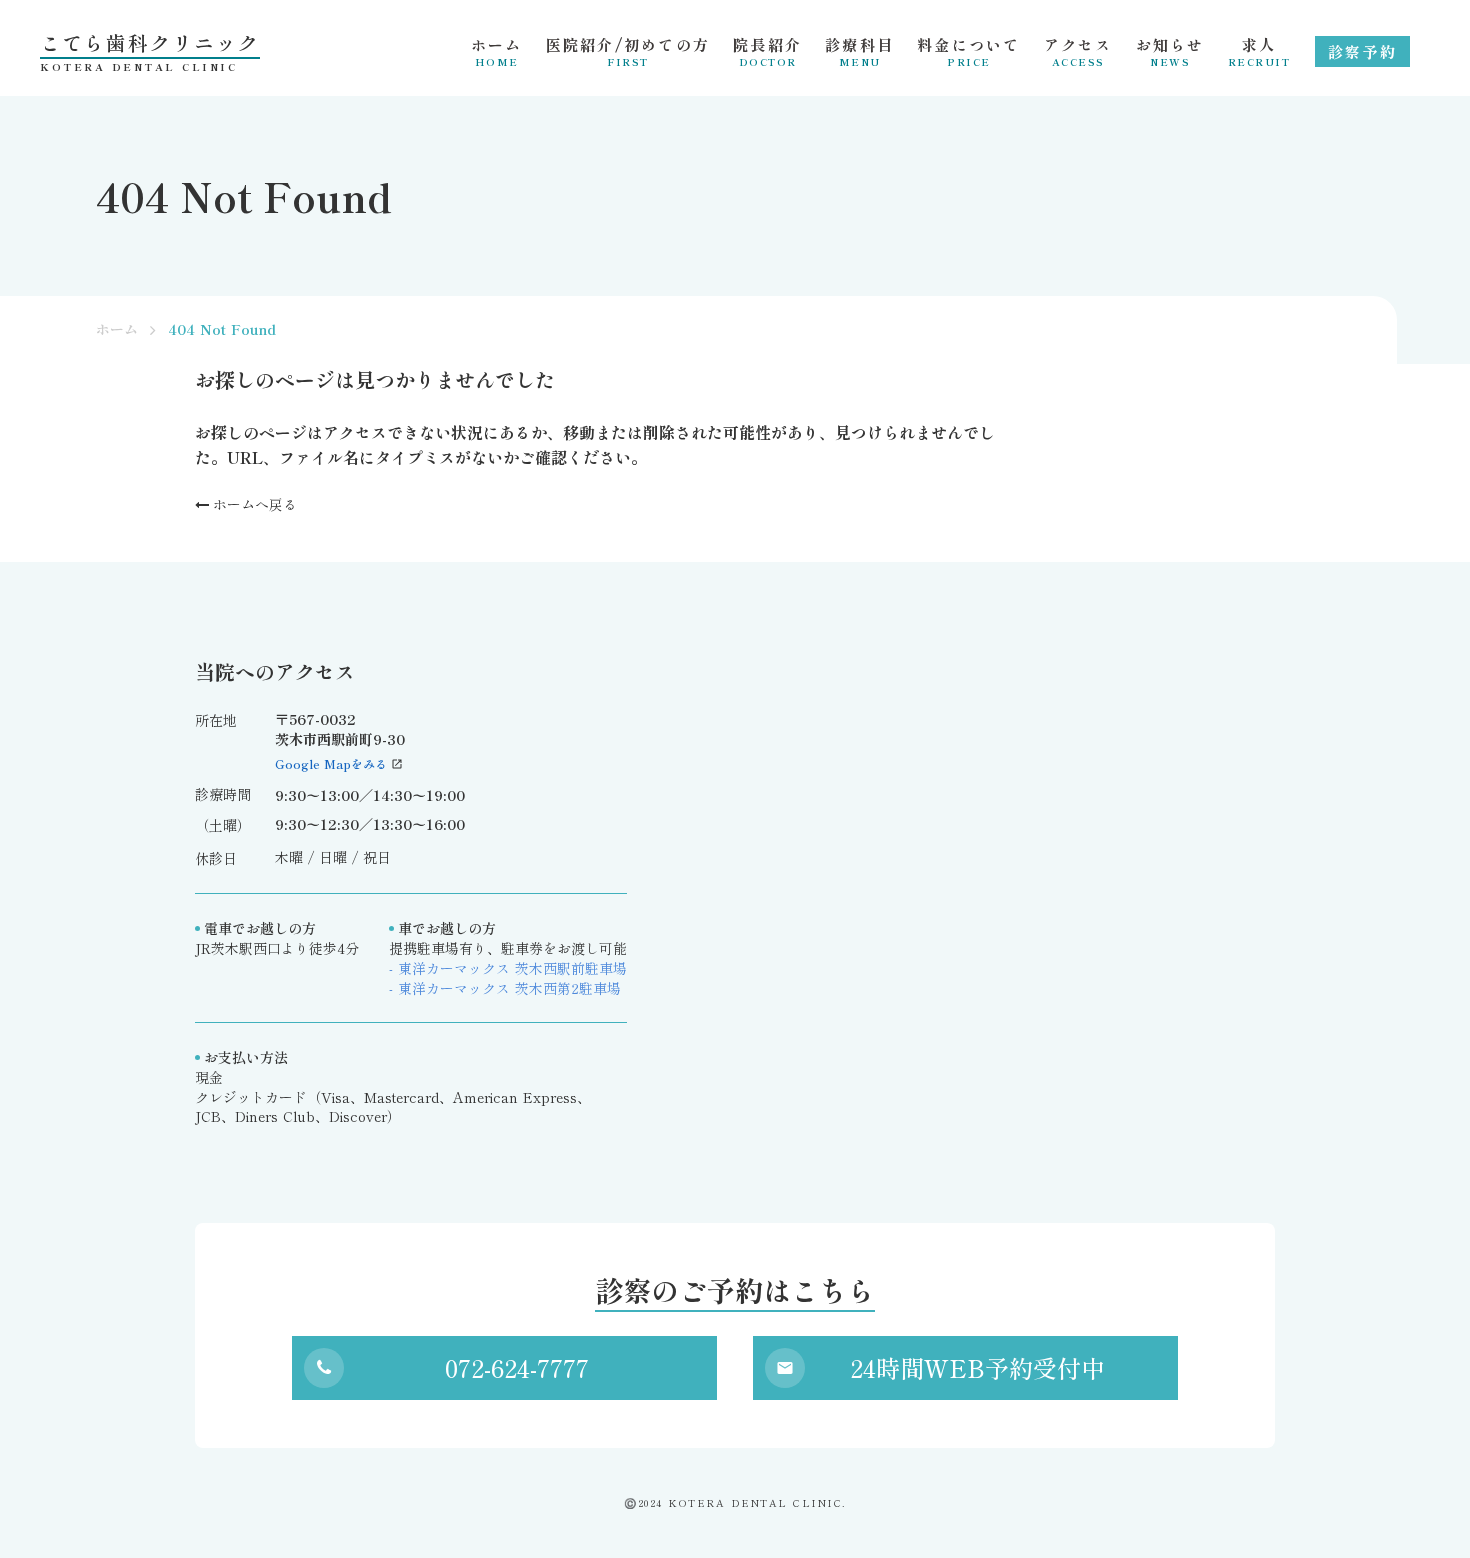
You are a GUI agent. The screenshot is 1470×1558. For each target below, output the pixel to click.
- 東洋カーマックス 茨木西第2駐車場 (505, 988)
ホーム (117, 329)
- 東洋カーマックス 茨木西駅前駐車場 (508, 968)
